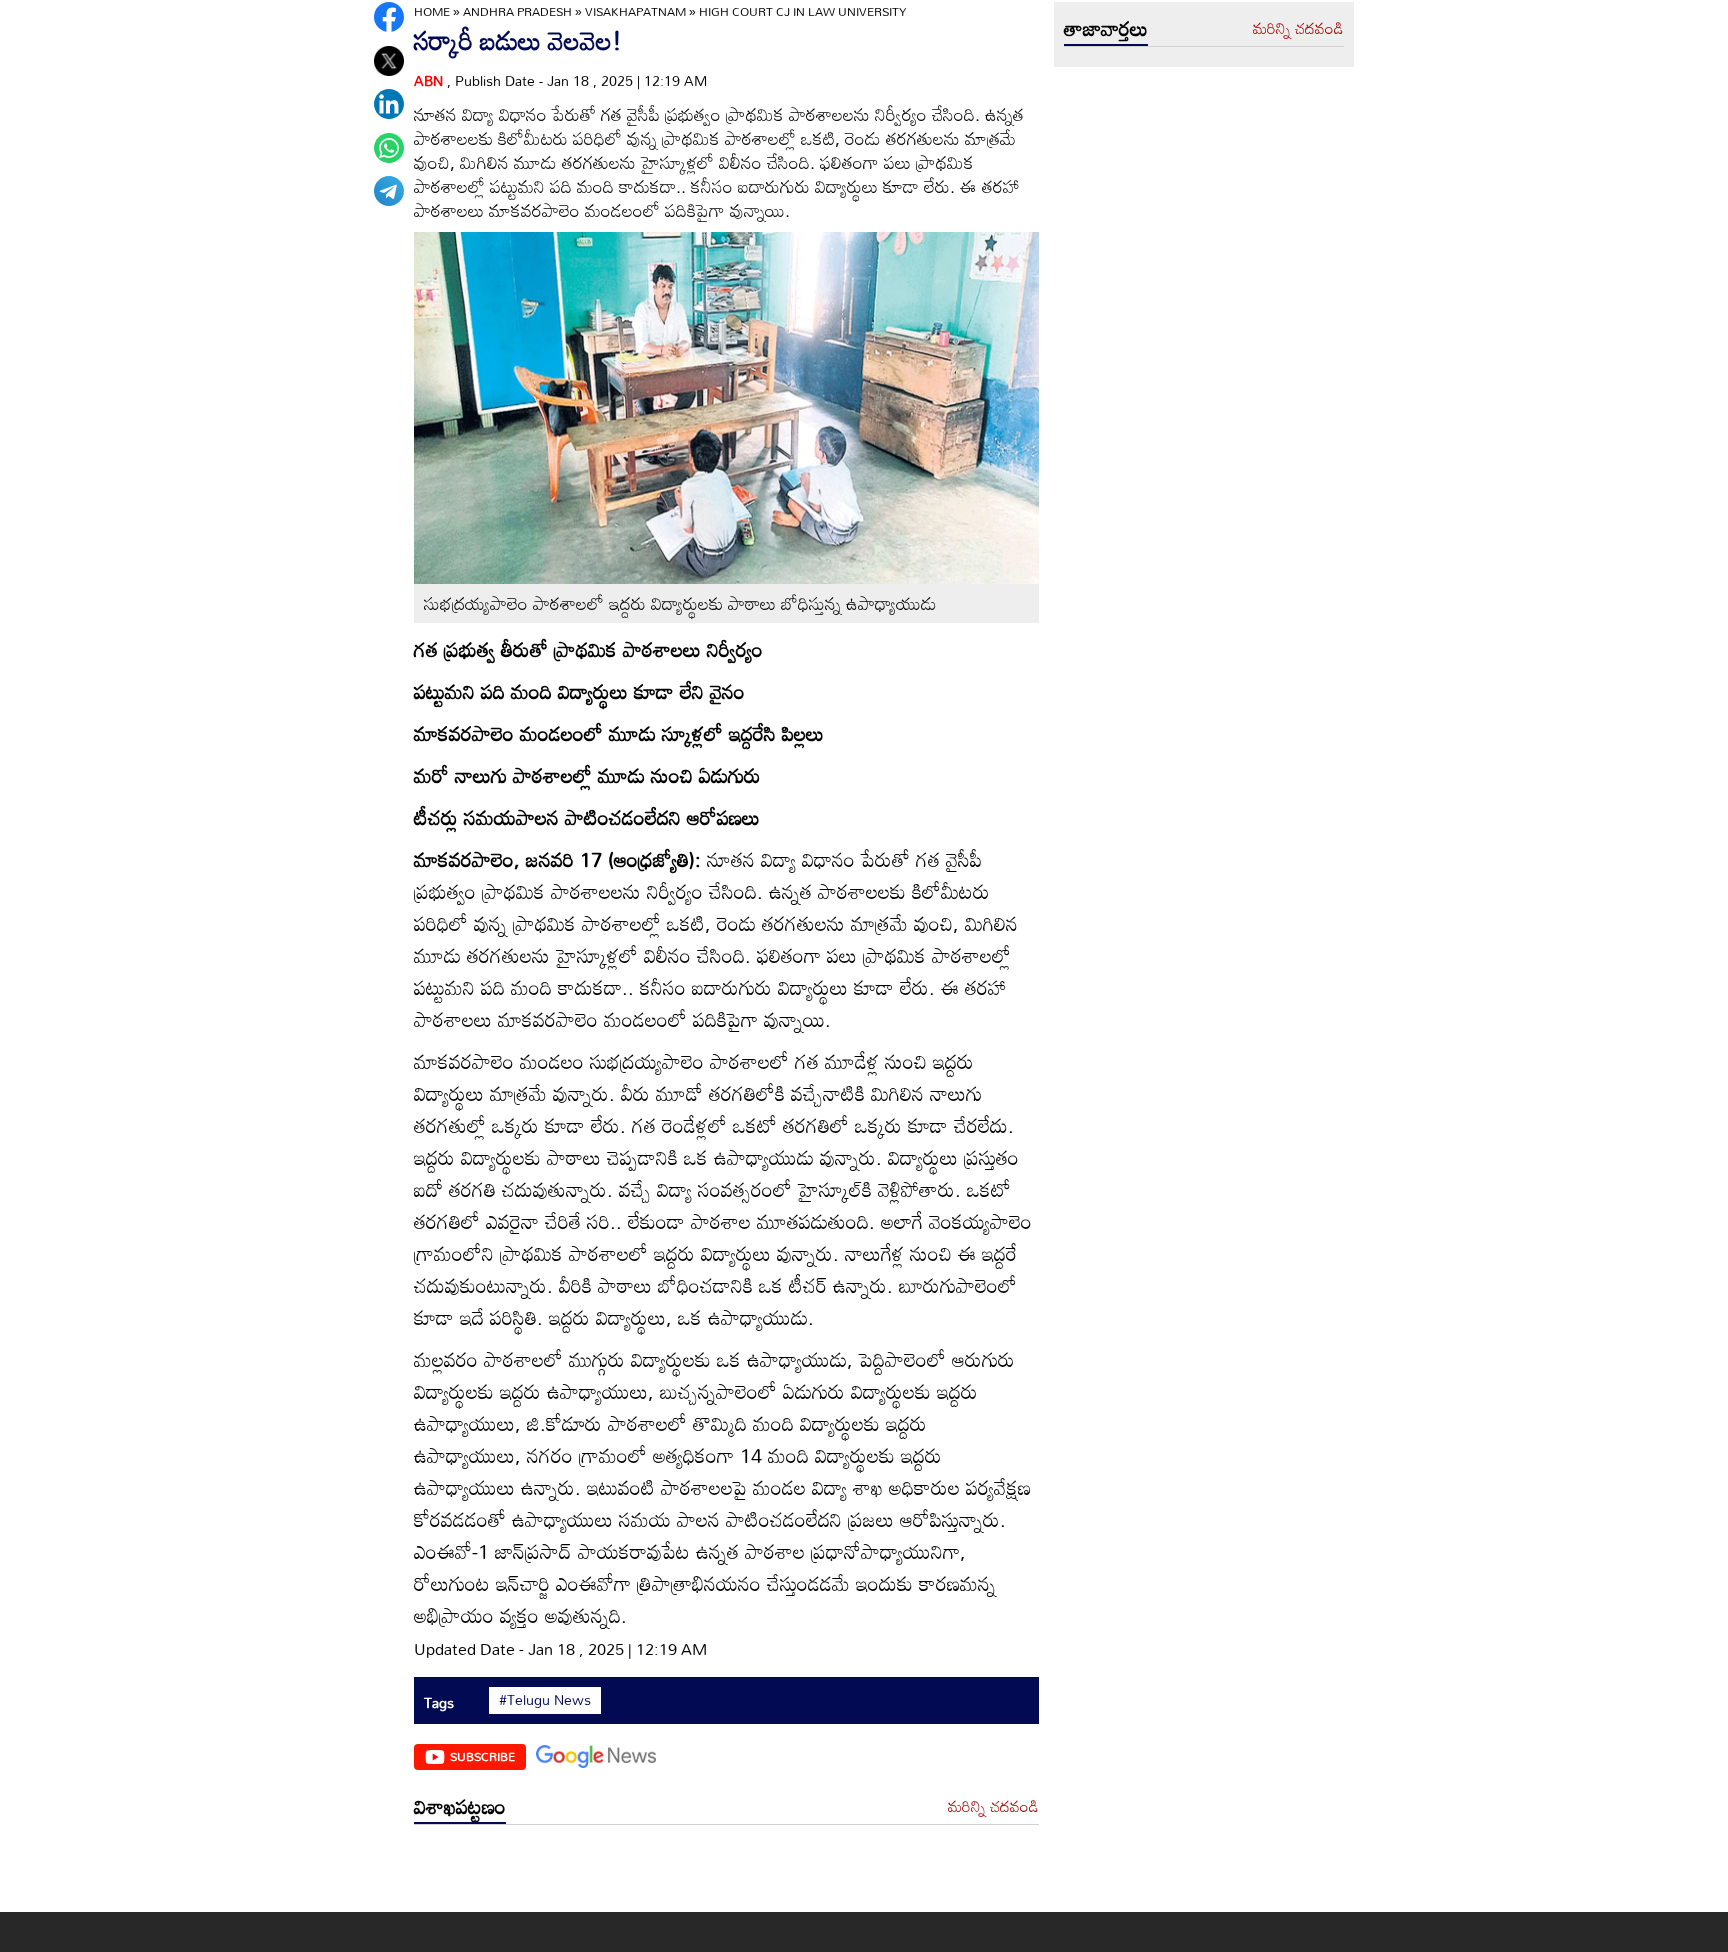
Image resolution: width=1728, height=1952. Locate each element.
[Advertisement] (726, 1873)
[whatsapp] (389, 148)
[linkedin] (389, 104)
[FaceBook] (389, 17)
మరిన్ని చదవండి (993, 1807)
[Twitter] (389, 61)
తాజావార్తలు (1106, 28)
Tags (439, 1702)
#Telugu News (545, 1700)
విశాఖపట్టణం (460, 1806)
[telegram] (389, 191)
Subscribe (482, 1756)
